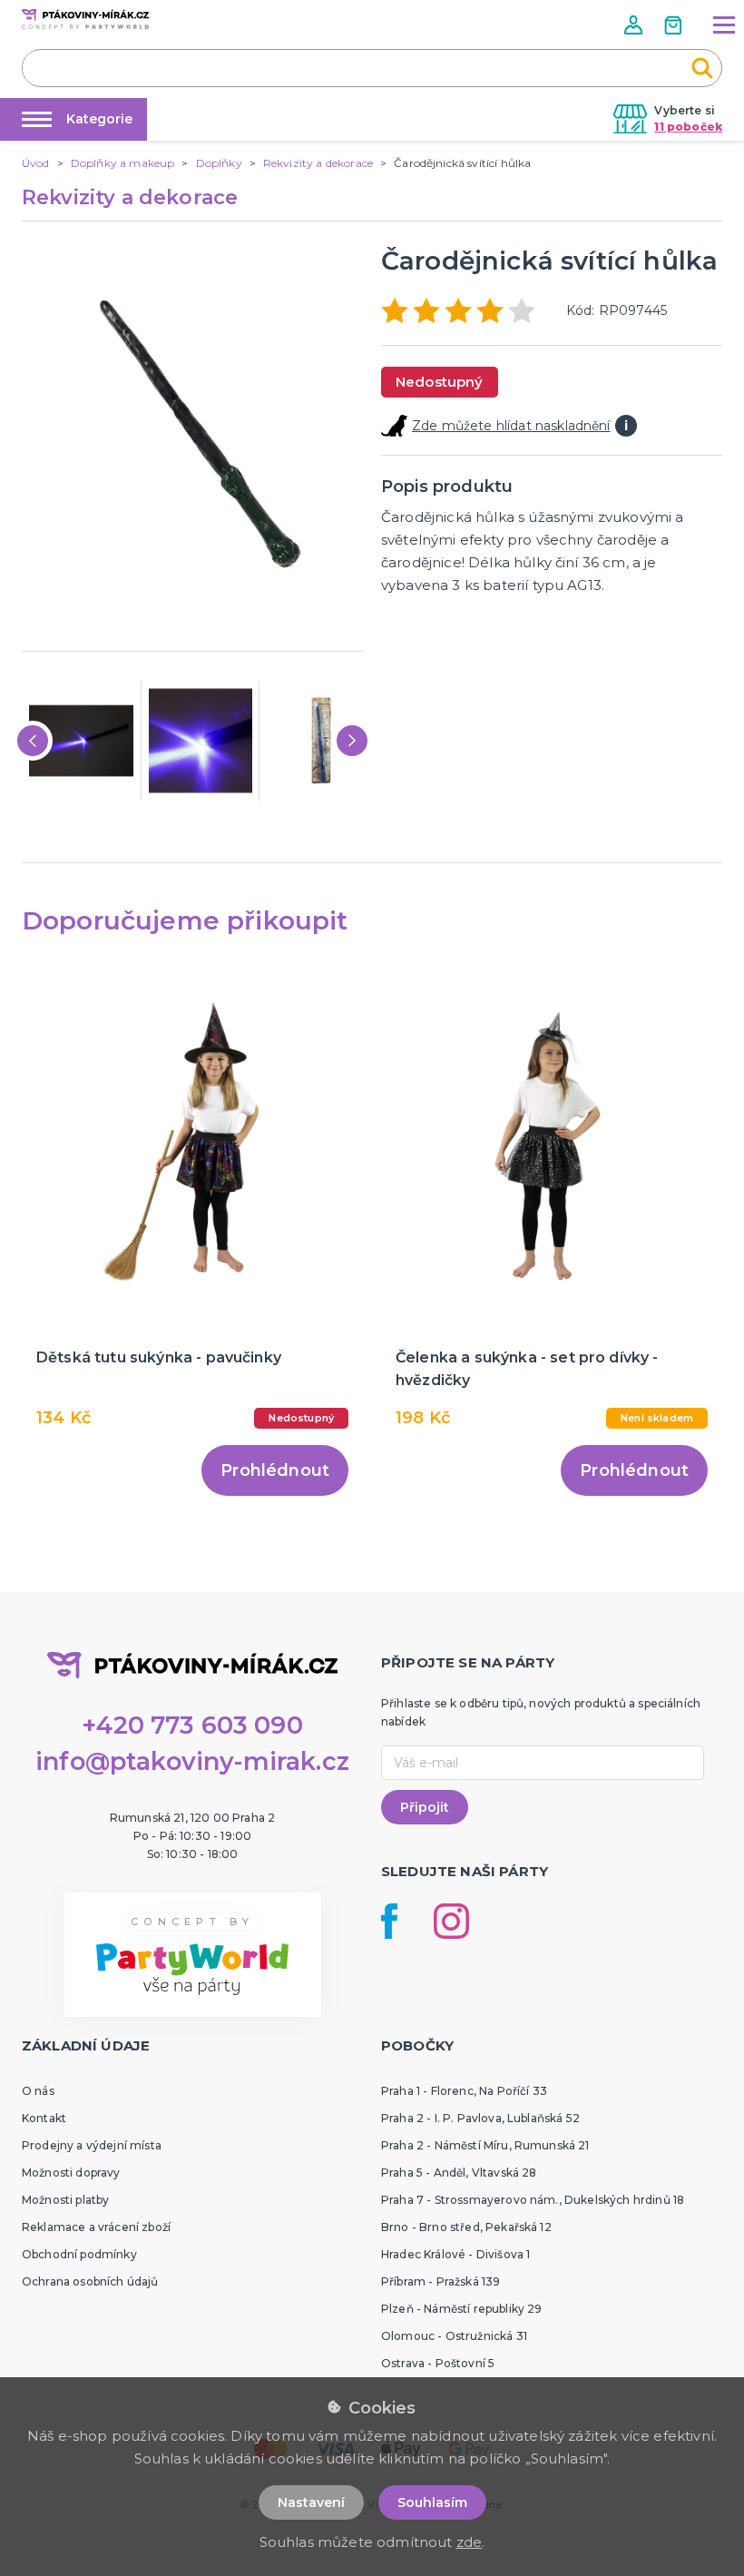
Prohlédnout (275, 1470)
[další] (352, 741)
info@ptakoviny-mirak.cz (192, 1761)
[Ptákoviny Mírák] (85, 19)
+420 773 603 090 (192, 1725)
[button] (635, 25)
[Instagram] (451, 1921)
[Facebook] (389, 1921)
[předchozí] (33, 741)
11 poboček (688, 127)
